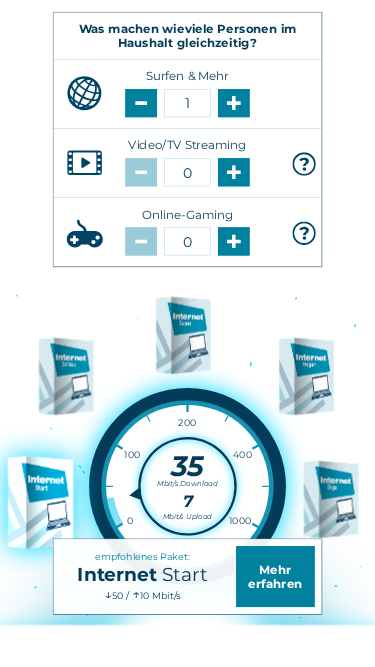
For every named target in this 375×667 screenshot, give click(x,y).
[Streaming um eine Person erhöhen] (234, 172)
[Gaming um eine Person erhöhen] (234, 241)
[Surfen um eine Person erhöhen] (234, 103)
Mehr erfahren (275, 577)
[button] (303, 163)
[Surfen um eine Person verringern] (141, 103)
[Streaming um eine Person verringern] (141, 172)
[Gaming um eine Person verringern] (141, 241)
